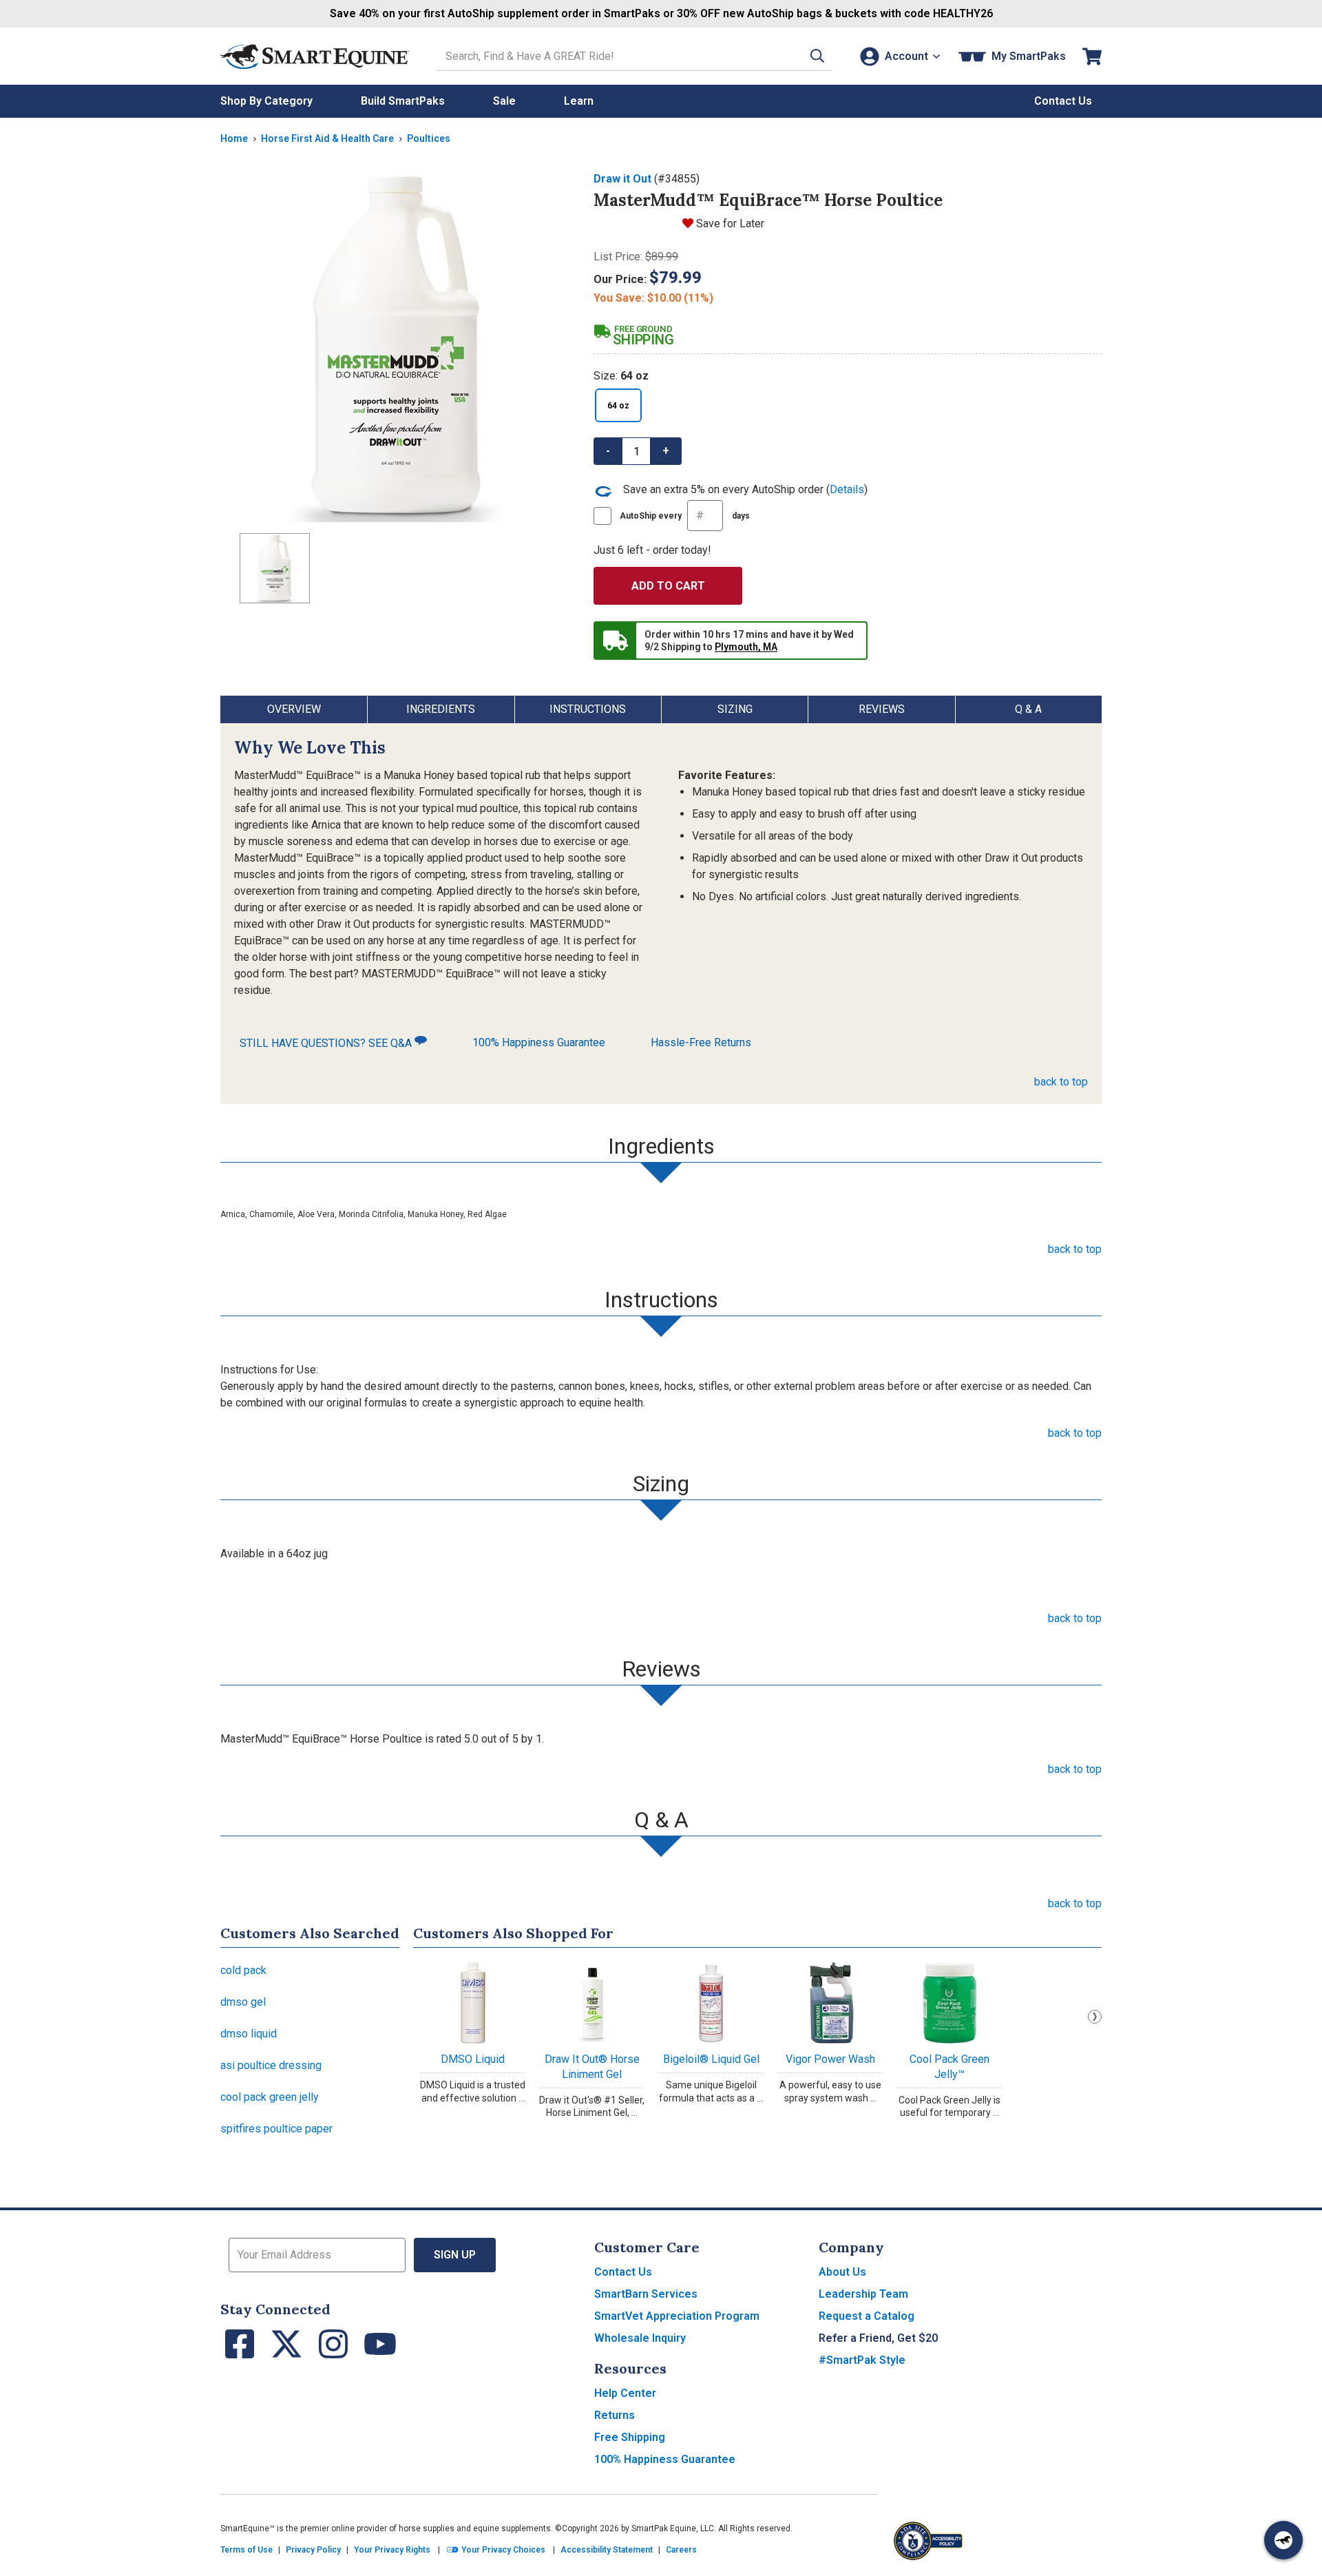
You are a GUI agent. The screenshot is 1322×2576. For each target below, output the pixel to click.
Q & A (1028, 709)
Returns (615, 2415)
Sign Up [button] (455, 2255)
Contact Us (623, 2272)
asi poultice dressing (271, 2065)
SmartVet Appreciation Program (677, 2316)
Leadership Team (863, 2294)
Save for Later (730, 224)
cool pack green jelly (270, 2097)
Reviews (882, 709)
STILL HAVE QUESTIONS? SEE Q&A (327, 1043)
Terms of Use (246, 2550)
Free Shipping (630, 2437)
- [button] (608, 451)
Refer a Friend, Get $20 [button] (878, 2338)
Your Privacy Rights (392, 2550)
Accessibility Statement (607, 2550)
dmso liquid (249, 2034)
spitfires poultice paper (276, 2129)
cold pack (243, 1970)
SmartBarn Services (646, 2294)
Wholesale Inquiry (640, 2338)
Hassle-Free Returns (701, 1042)
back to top (1061, 1082)
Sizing (735, 709)
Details (847, 489)
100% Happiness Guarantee (539, 1042)
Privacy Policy (313, 2550)
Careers (681, 2550)
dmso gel (243, 2002)
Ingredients (441, 709)
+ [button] (666, 451)
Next (1095, 2017)
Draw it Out (622, 179)
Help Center (625, 2393)
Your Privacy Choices (502, 2550)
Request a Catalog (867, 2316)
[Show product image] (396, 346)
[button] (817, 56)
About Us (842, 2272)
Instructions (588, 709)
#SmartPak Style (862, 2360)
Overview (294, 709)
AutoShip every (685, 516)
